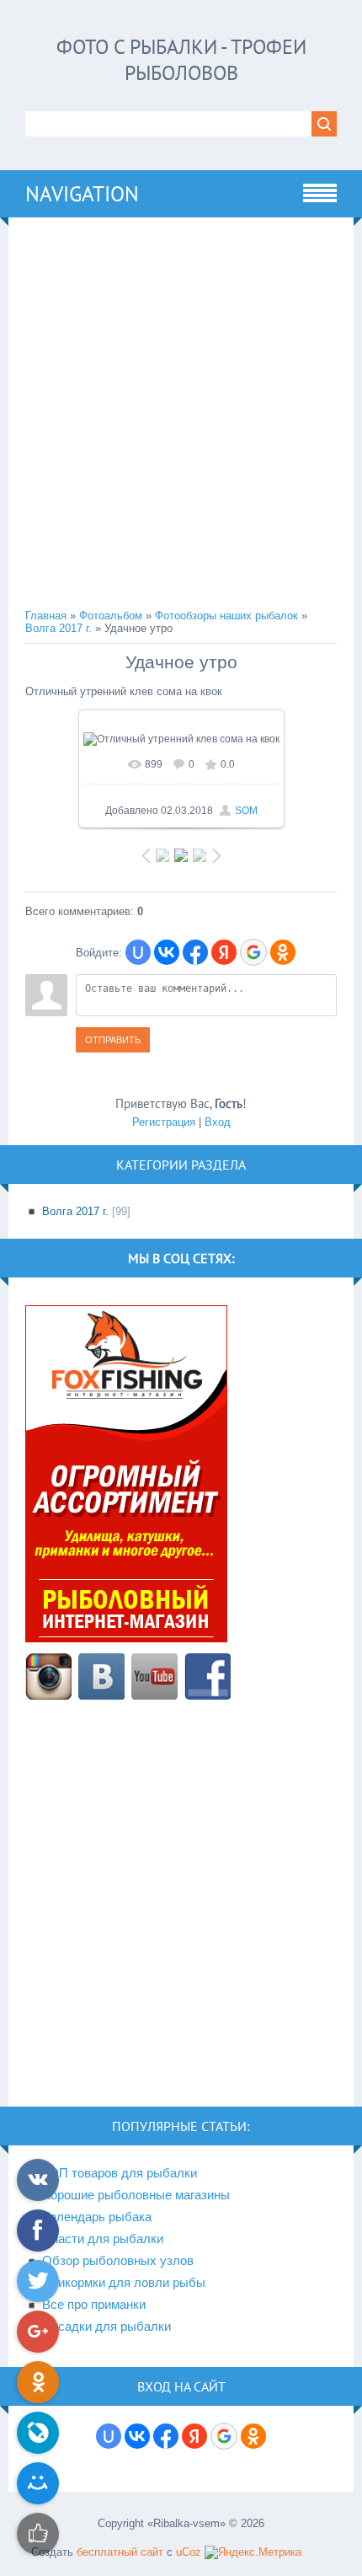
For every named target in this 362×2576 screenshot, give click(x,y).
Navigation (82, 194)
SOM (246, 811)
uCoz (189, 2552)
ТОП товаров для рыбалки (120, 2173)
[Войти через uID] (138, 952)
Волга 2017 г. (59, 628)
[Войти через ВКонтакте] (167, 952)
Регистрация (164, 1122)
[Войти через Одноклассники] (283, 952)
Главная (46, 616)
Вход (218, 1122)
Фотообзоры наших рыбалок (226, 616)
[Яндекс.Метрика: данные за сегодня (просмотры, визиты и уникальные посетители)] (253, 2552)
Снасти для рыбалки (103, 2239)
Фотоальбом (111, 616)
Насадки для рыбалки (106, 2327)
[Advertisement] (181, 415)
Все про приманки (94, 2305)
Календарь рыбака (97, 2217)
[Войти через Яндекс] (224, 952)
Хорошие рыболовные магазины (136, 2195)
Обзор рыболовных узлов (118, 2261)
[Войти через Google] (253, 952)
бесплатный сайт (120, 2552)
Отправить (113, 1040)
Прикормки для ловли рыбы (124, 2283)
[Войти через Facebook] (195, 952)
